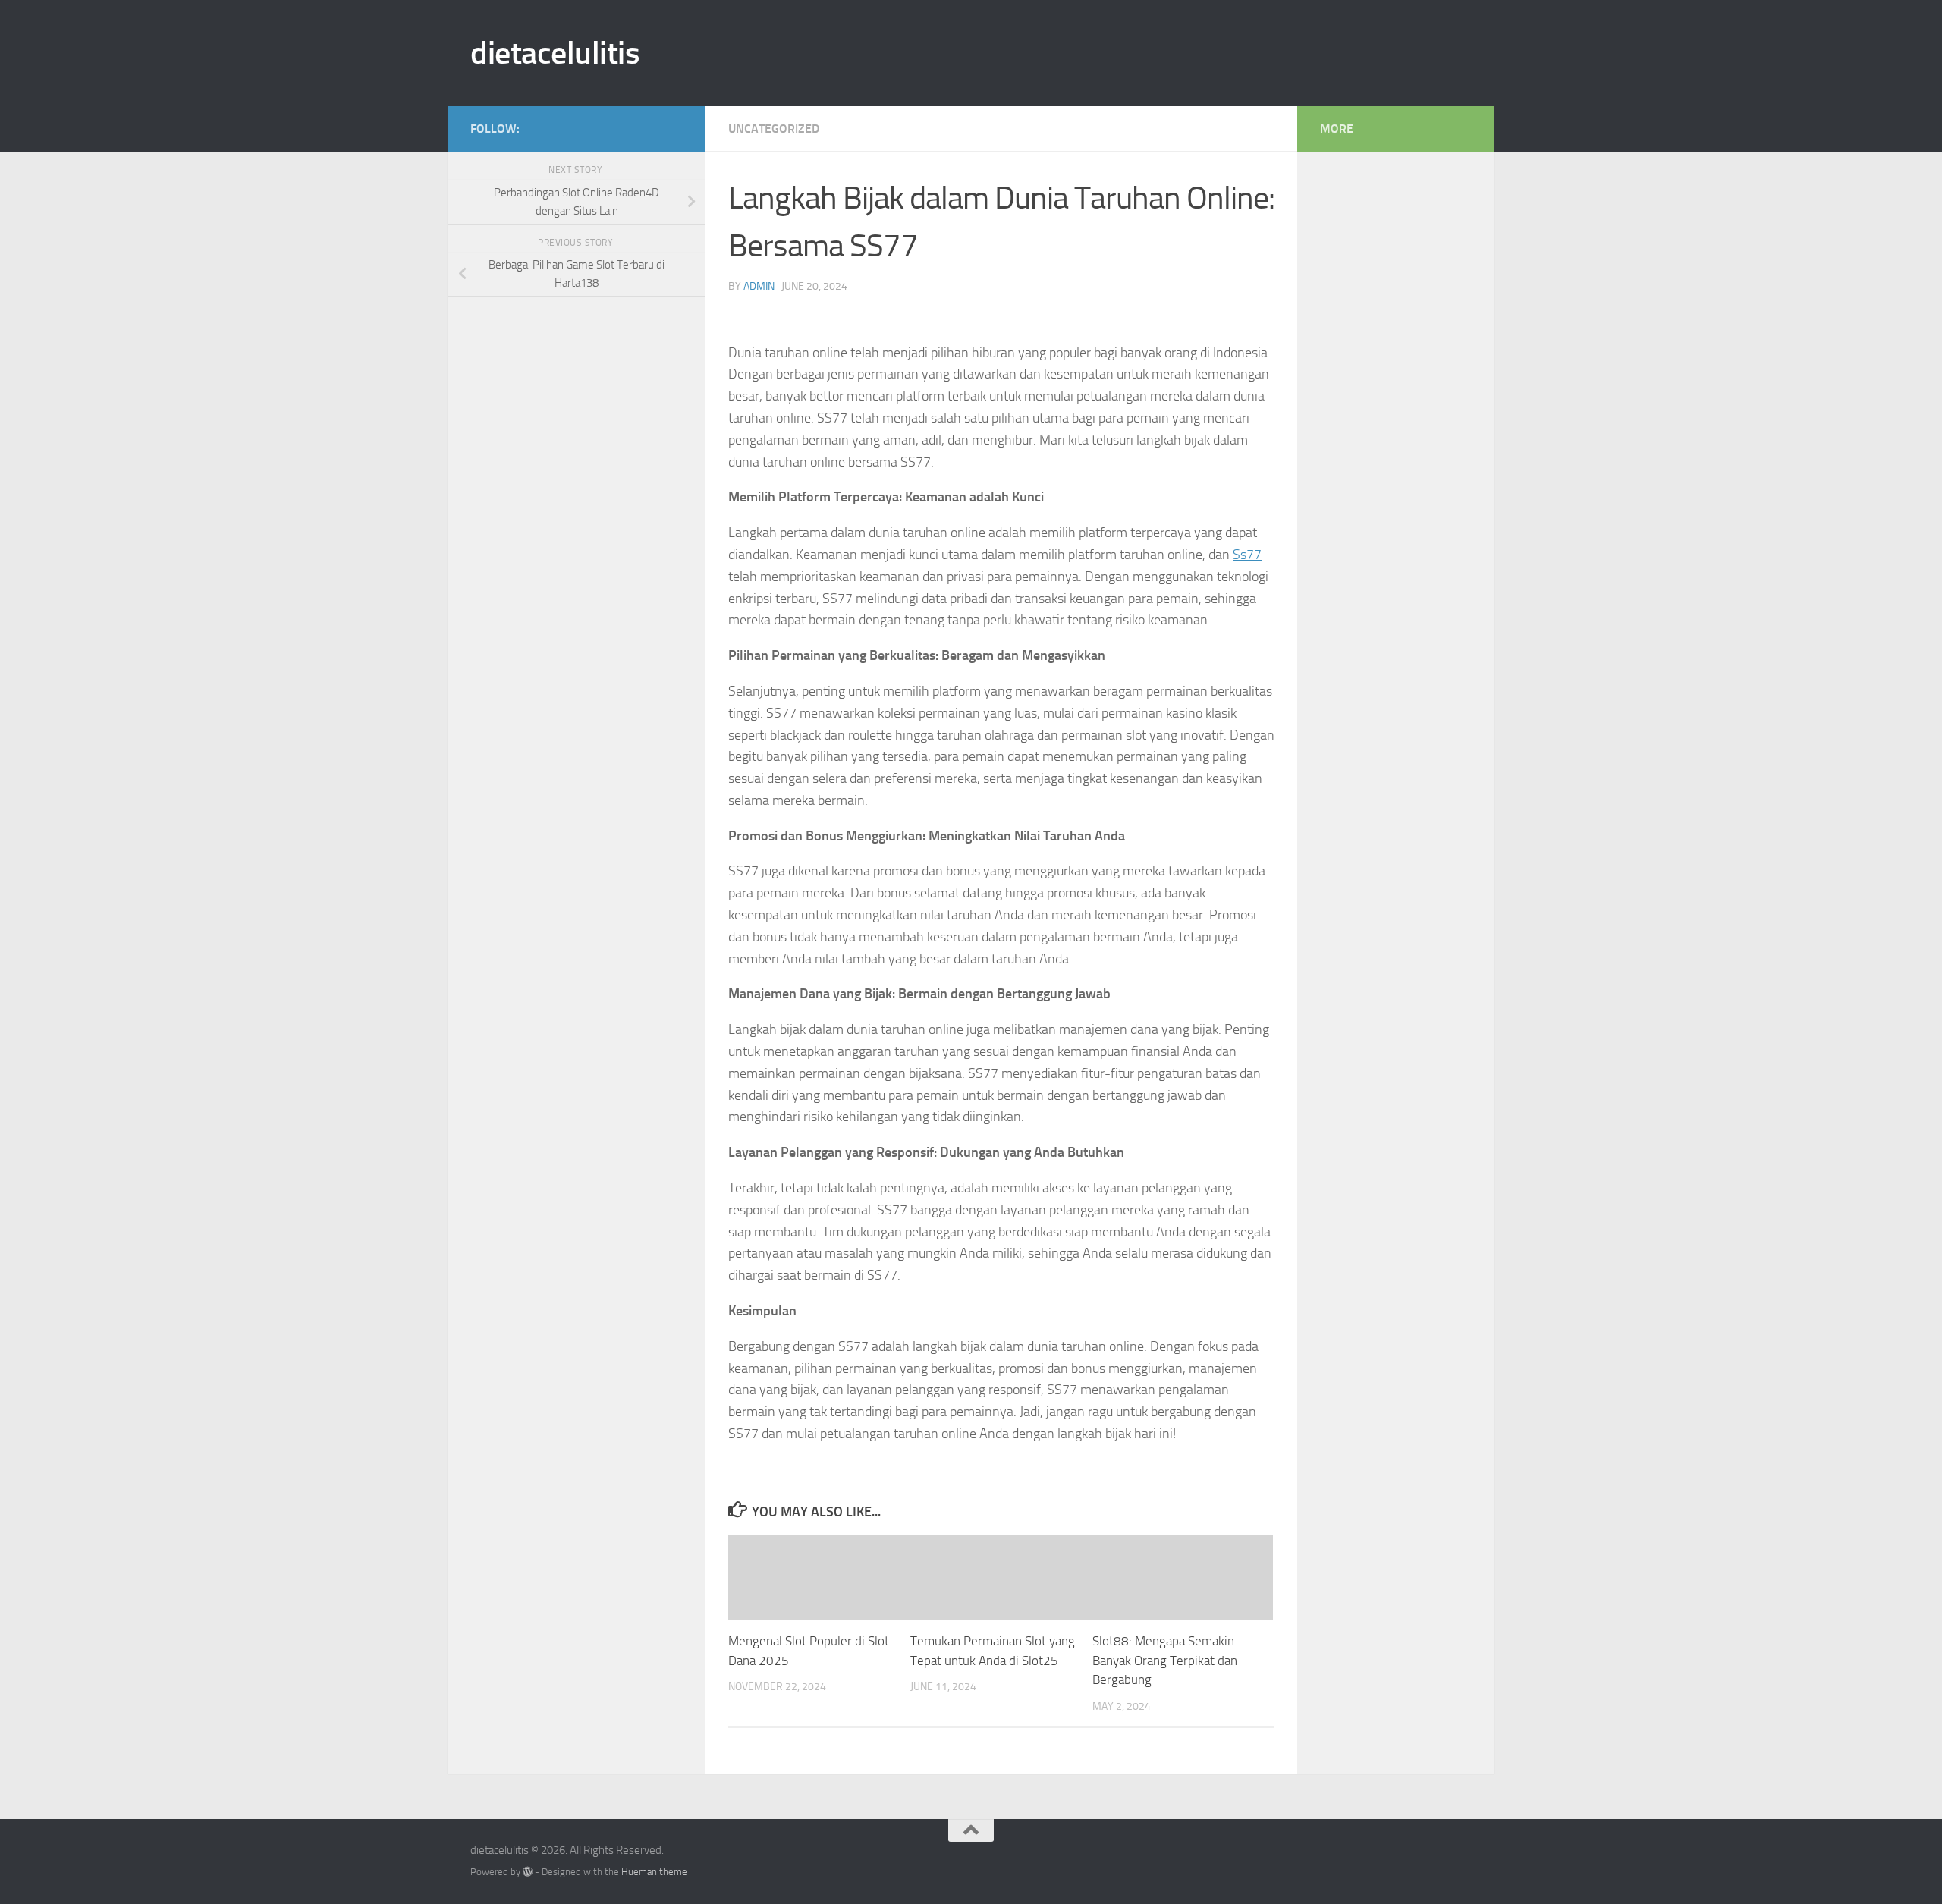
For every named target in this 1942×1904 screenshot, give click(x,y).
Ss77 (1247, 555)
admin (759, 286)
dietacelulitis (555, 53)
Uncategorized (774, 129)
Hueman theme (654, 1872)
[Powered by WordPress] (528, 1872)
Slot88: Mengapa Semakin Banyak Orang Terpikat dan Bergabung (1165, 1660)
